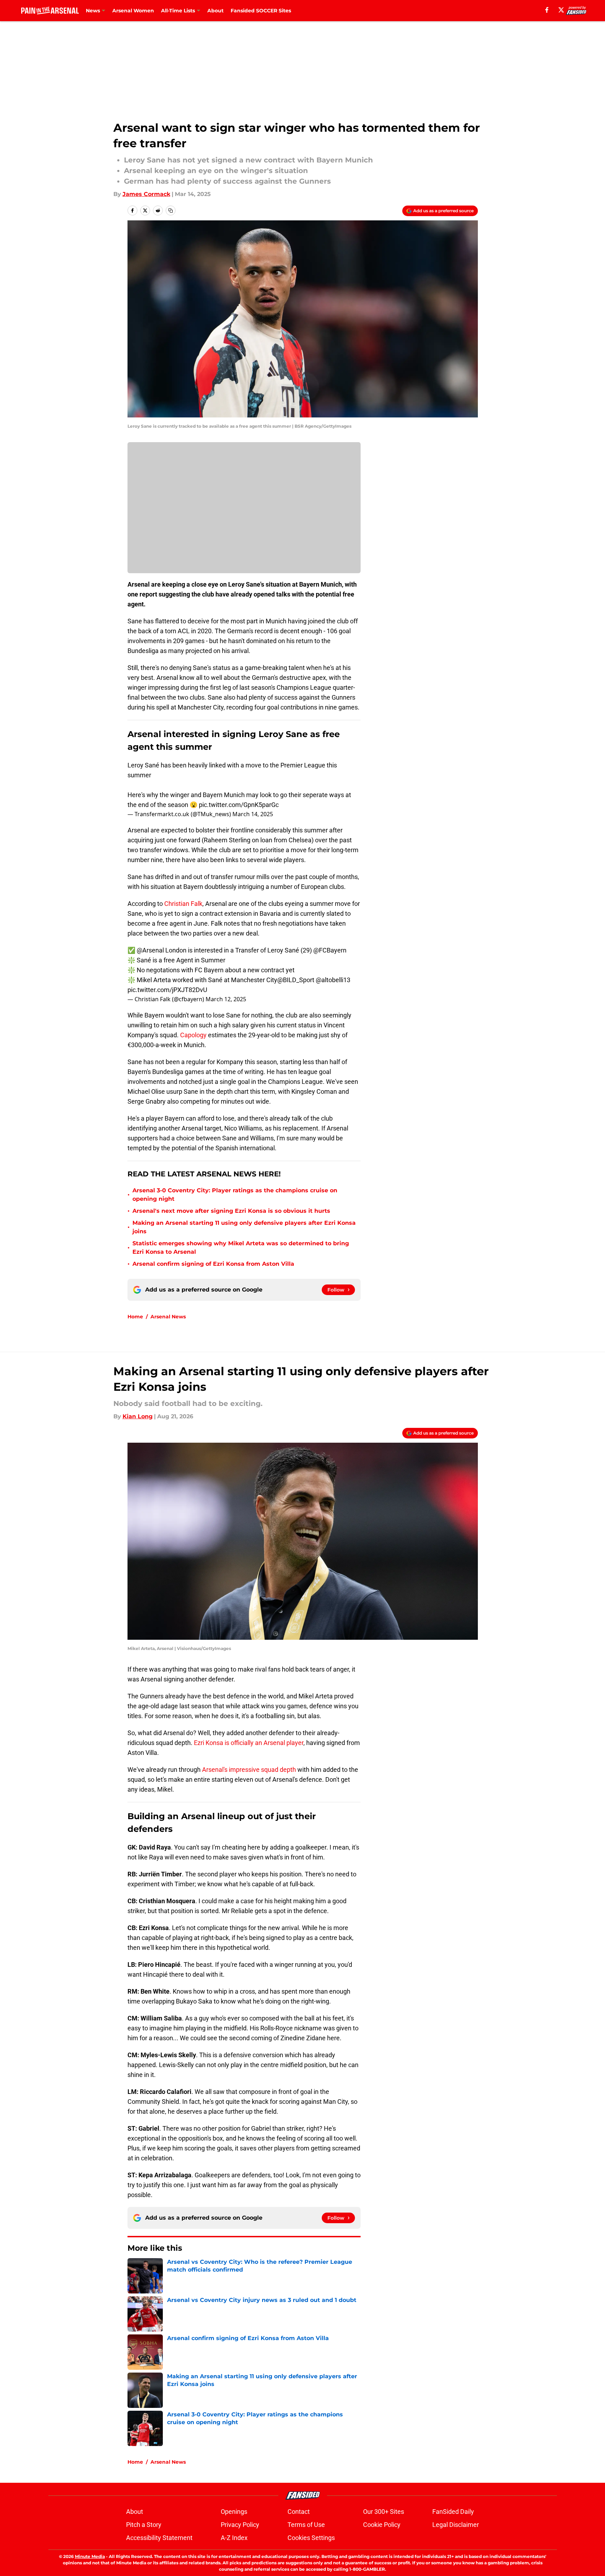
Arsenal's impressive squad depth (249, 1770)
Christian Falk (183, 904)
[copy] (171, 210)
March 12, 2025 (226, 999)
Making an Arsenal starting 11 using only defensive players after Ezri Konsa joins (244, 1227)
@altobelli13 (333, 980)
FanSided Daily (453, 2512)
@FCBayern (330, 950)
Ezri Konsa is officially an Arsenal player (249, 1743)
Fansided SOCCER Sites (261, 11)
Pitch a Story (144, 2525)
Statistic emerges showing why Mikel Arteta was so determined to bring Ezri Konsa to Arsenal (241, 1248)
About (215, 11)
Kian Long (138, 1416)
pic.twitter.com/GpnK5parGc (239, 805)
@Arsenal (150, 950)
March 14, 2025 (253, 814)
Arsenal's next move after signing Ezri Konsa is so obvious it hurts (231, 1211)
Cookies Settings (311, 2538)
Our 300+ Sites (384, 2512)
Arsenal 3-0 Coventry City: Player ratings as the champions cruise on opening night (235, 1195)
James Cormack (146, 194)
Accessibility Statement (159, 2538)
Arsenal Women (133, 11)
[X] (561, 10)
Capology (193, 1035)
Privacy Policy (240, 2525)
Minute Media (90, 2556)
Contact (299, 2512)
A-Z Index (234, 2538)
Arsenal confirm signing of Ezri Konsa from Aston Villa (213, 1264)
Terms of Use (306, 2525)
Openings (234, 2512)
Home (135, 1317)
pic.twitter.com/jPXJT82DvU (167, 990)
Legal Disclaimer (456, 2525)
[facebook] (547, 10)
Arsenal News (168, 1317)
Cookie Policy (382, 2525)
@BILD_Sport (296, 980)
